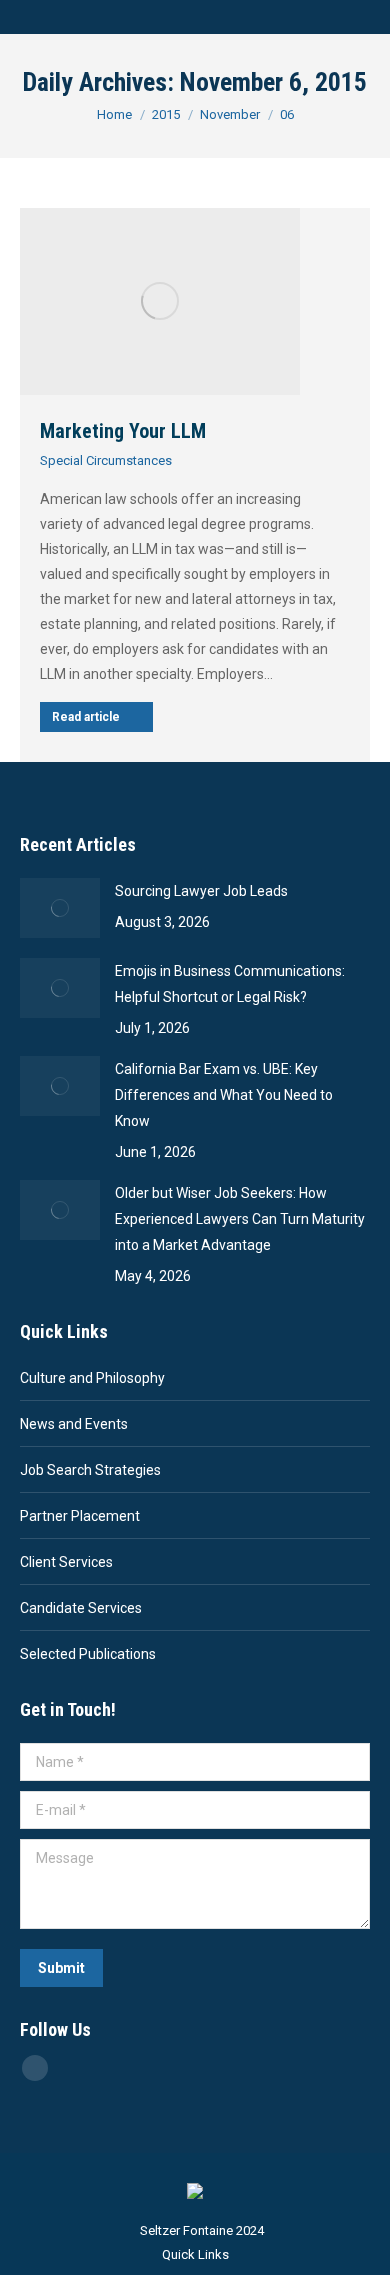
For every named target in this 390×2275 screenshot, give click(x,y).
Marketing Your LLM (123, 431)
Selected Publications (88, 1654)
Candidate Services (81, 1608)
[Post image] (60, 908)
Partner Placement (80, 1516)
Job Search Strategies (90, 1470)
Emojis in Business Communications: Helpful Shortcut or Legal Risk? (230, 984)
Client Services (66, 1562)
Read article (86, 717)
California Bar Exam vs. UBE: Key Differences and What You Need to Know (224, 1095)
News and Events (74, 1424)
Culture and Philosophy (92, 1378)
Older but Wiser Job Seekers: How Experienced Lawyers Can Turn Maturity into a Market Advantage (240, 1219)
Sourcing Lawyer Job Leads (201, 891)
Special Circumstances (106, 460)
